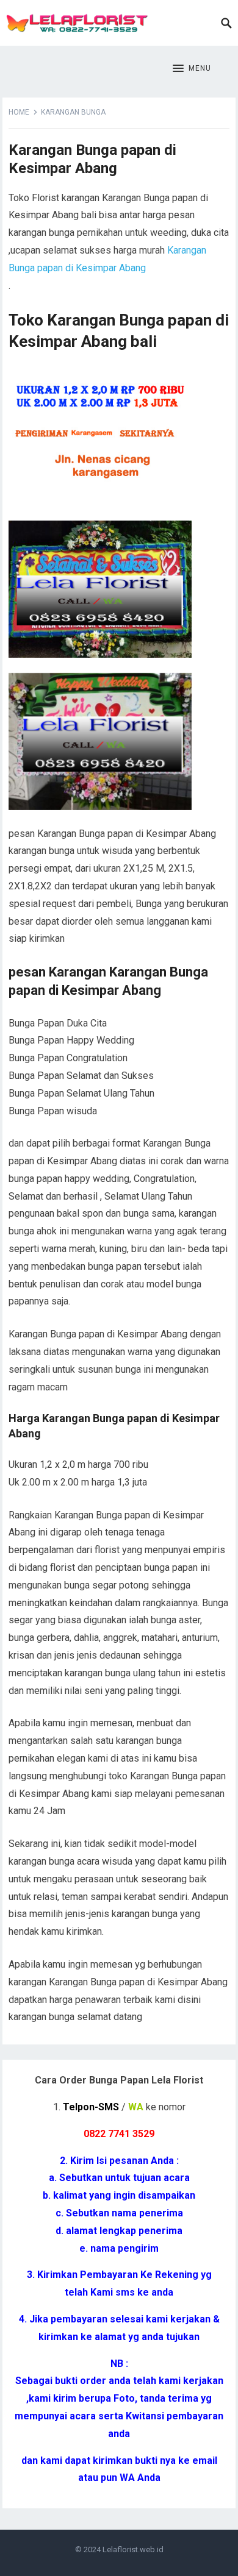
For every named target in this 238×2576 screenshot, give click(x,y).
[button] (192, 69)
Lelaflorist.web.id (133, 2549)
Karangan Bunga (73, 112)
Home (19, 112)
